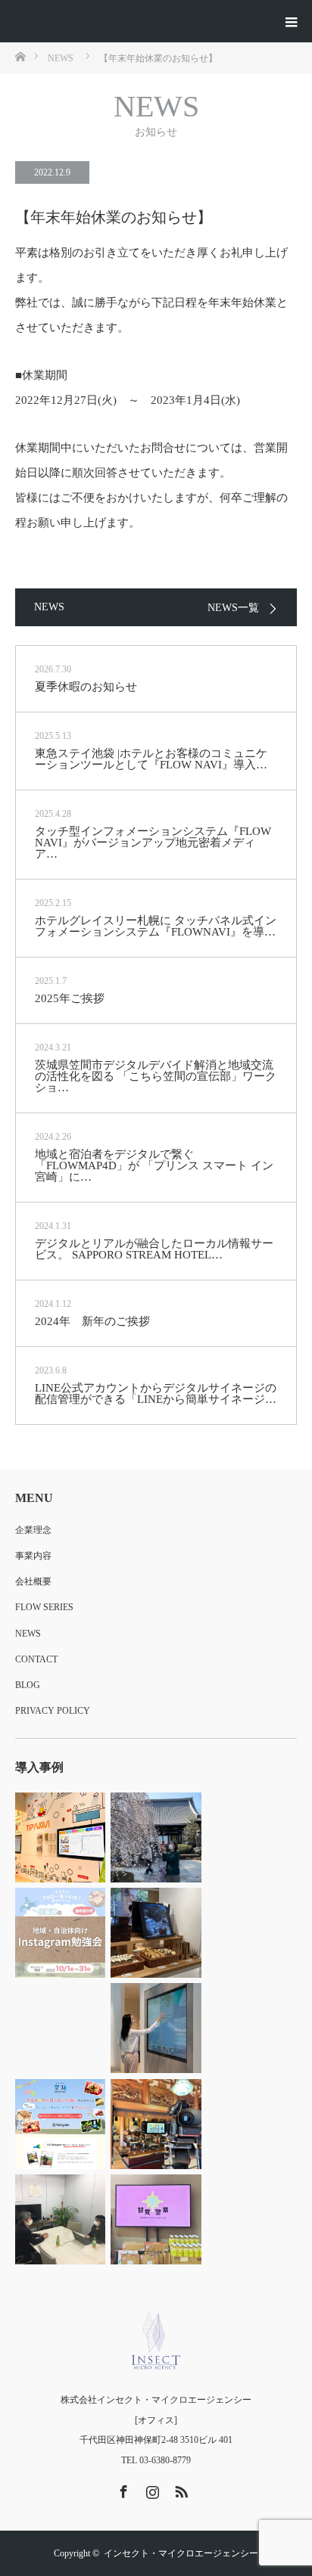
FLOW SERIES (44, 1607)
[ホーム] (20, 56)
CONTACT (36, 1659)
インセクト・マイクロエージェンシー (181, 2553)
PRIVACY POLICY (53, 1711)
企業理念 (33, 1530)
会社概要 (33, 1581)
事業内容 (33, 1556)
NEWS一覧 (233, 608)
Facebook (122, 2489)
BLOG (28, 1685)
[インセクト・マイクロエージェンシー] (156, 2341)
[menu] (291, 21)
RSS (179, 2489)
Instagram (151, 2489)
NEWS (28, 1634)
